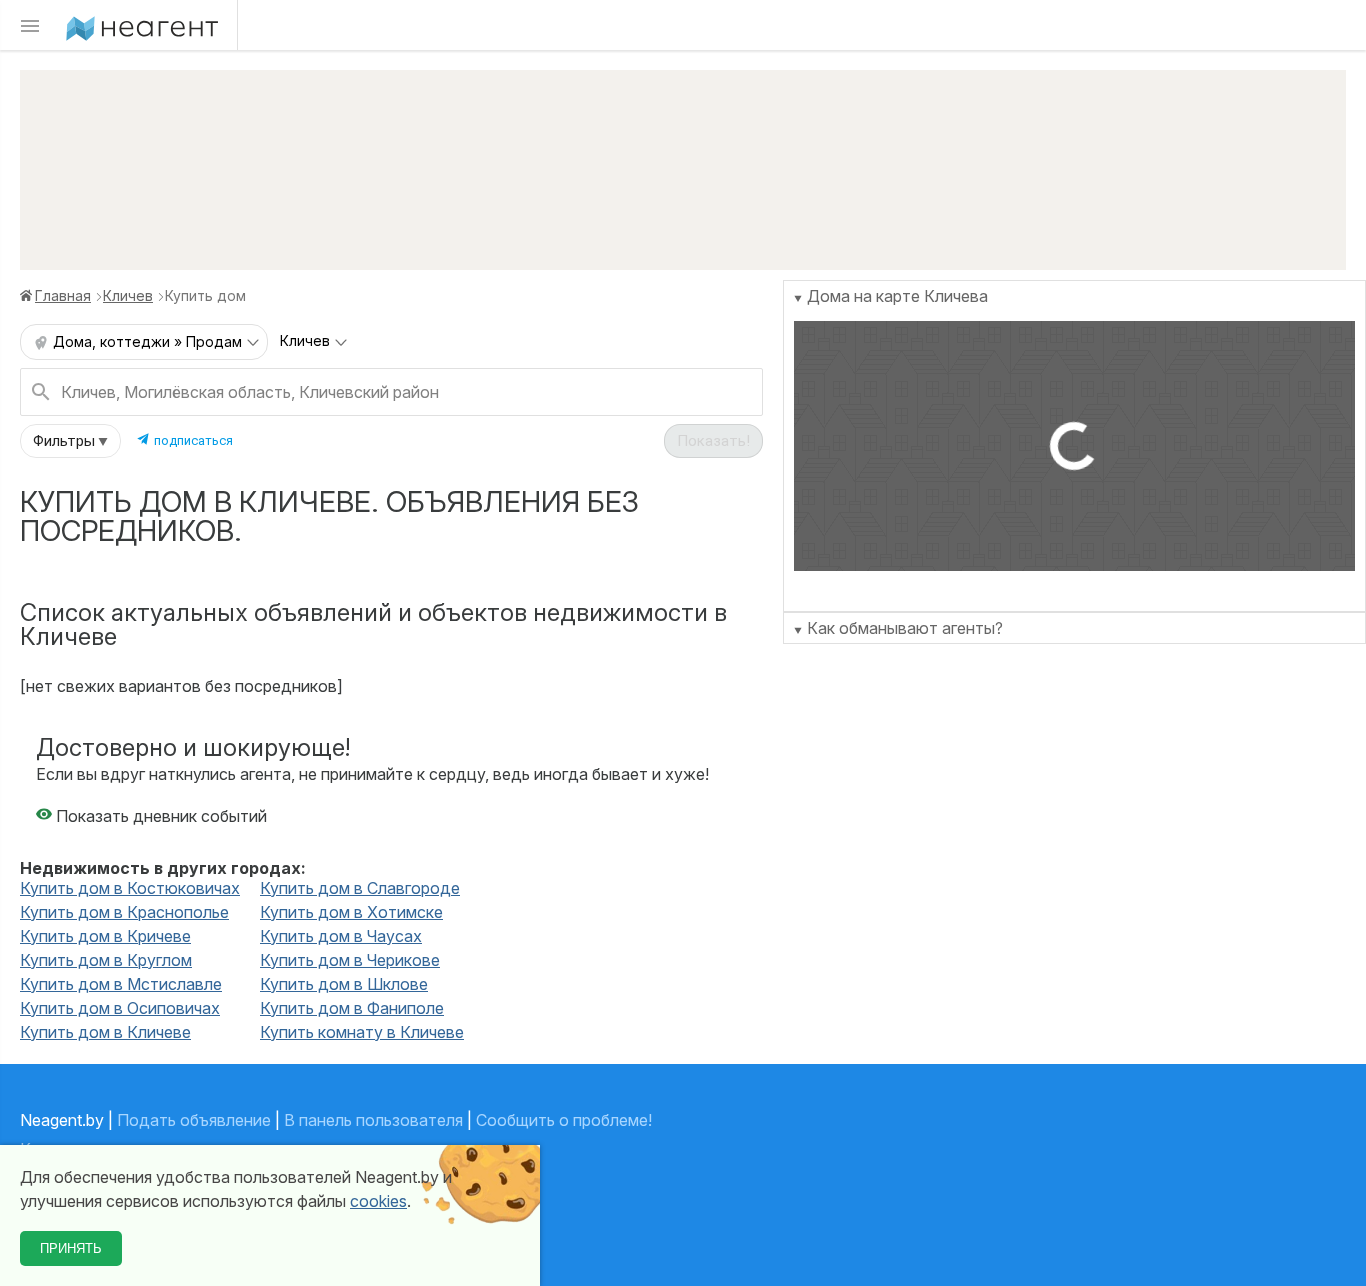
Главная (63, 295)
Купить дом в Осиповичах (120, 1008)
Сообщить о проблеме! (564, 1120)
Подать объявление (194, 1120)
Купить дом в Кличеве (105, 1032)
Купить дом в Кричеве (105, 936)
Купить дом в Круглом (106, 960)
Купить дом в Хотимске (351, 912)
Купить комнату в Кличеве (362, 1032)
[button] (70, 441)
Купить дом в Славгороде (360, 888)
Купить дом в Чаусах (341, 936)
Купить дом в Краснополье (124, 912)
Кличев (128, 295)
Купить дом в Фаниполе (352, 1008)
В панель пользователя (373, 1120)
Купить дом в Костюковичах (130, 888)
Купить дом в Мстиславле (121, 984)
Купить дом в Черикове (350, 960)
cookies (378, 1201)
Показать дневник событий (159, 816)
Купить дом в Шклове (344, 984)
